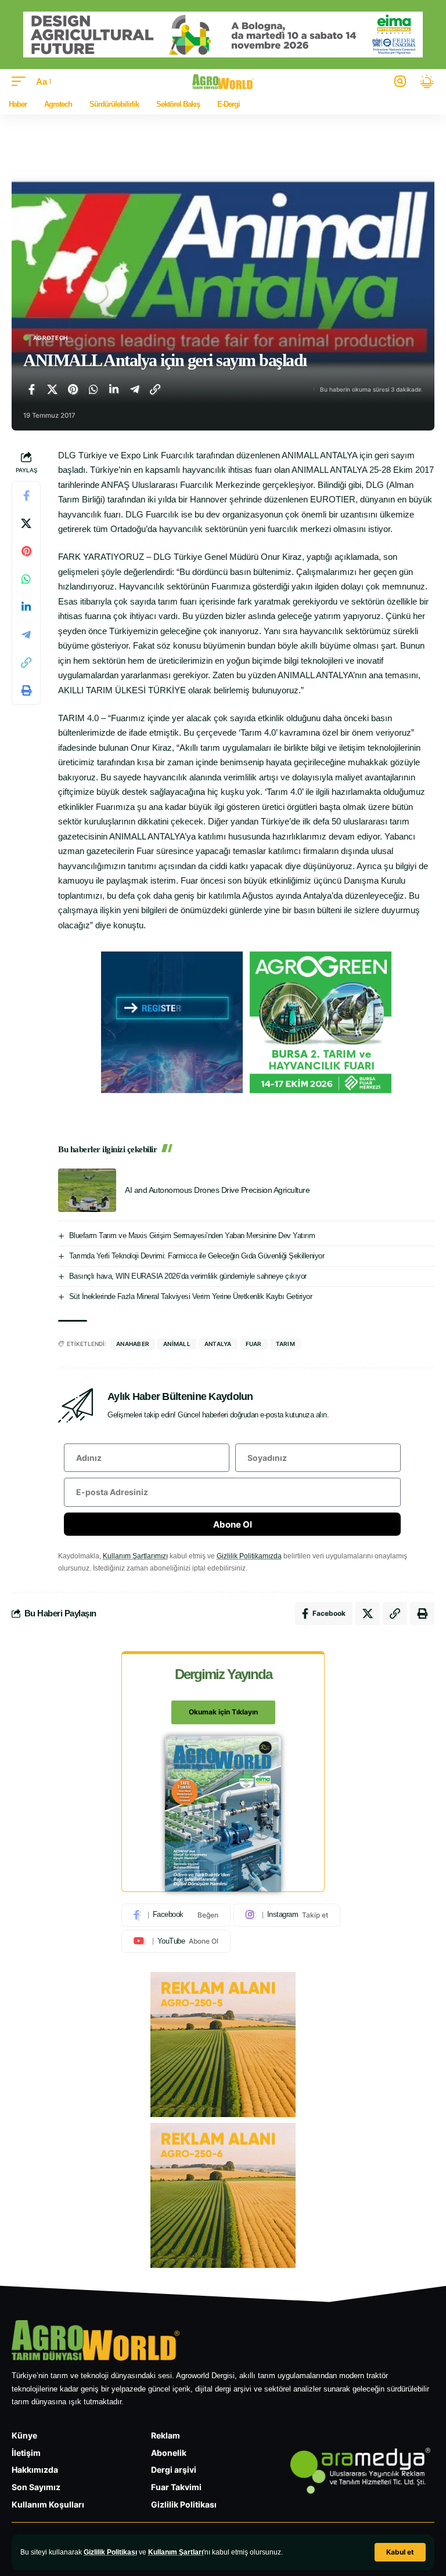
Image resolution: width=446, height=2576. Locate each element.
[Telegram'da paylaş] (135, 389)
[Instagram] (287, 1915)
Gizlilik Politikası (110, 2552)
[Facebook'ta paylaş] (31, 389)
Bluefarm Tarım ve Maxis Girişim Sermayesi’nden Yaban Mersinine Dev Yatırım (192, 1235)
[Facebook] (176, 1915)
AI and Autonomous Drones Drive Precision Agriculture (217, 1190)
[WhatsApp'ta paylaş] (93, 389)
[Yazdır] (26, 690)
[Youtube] (176, 1941)
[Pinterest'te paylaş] (73, 389)
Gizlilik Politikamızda (249, 1556)
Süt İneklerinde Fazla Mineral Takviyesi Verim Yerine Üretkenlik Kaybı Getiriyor (191, 1296)
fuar (254, 1344)
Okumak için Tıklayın (223, 1712)
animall (177, 1344)
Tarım (285, 1344)
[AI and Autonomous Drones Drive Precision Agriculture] (87, 1190)
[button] (400, 2552)
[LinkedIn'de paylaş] (114, 389)
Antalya (218, 1344)
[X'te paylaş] (52, 389)
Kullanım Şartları (176, 2552)
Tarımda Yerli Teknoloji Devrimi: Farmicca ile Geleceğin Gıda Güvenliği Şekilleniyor (197, 1256)
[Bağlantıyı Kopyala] (155, 389)
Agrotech (50, 338)
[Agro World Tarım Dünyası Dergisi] (223, 82)
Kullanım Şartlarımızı (135, 1556)
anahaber (133, 1344)
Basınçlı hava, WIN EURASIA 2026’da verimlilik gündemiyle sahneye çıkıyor (188, 1276)
